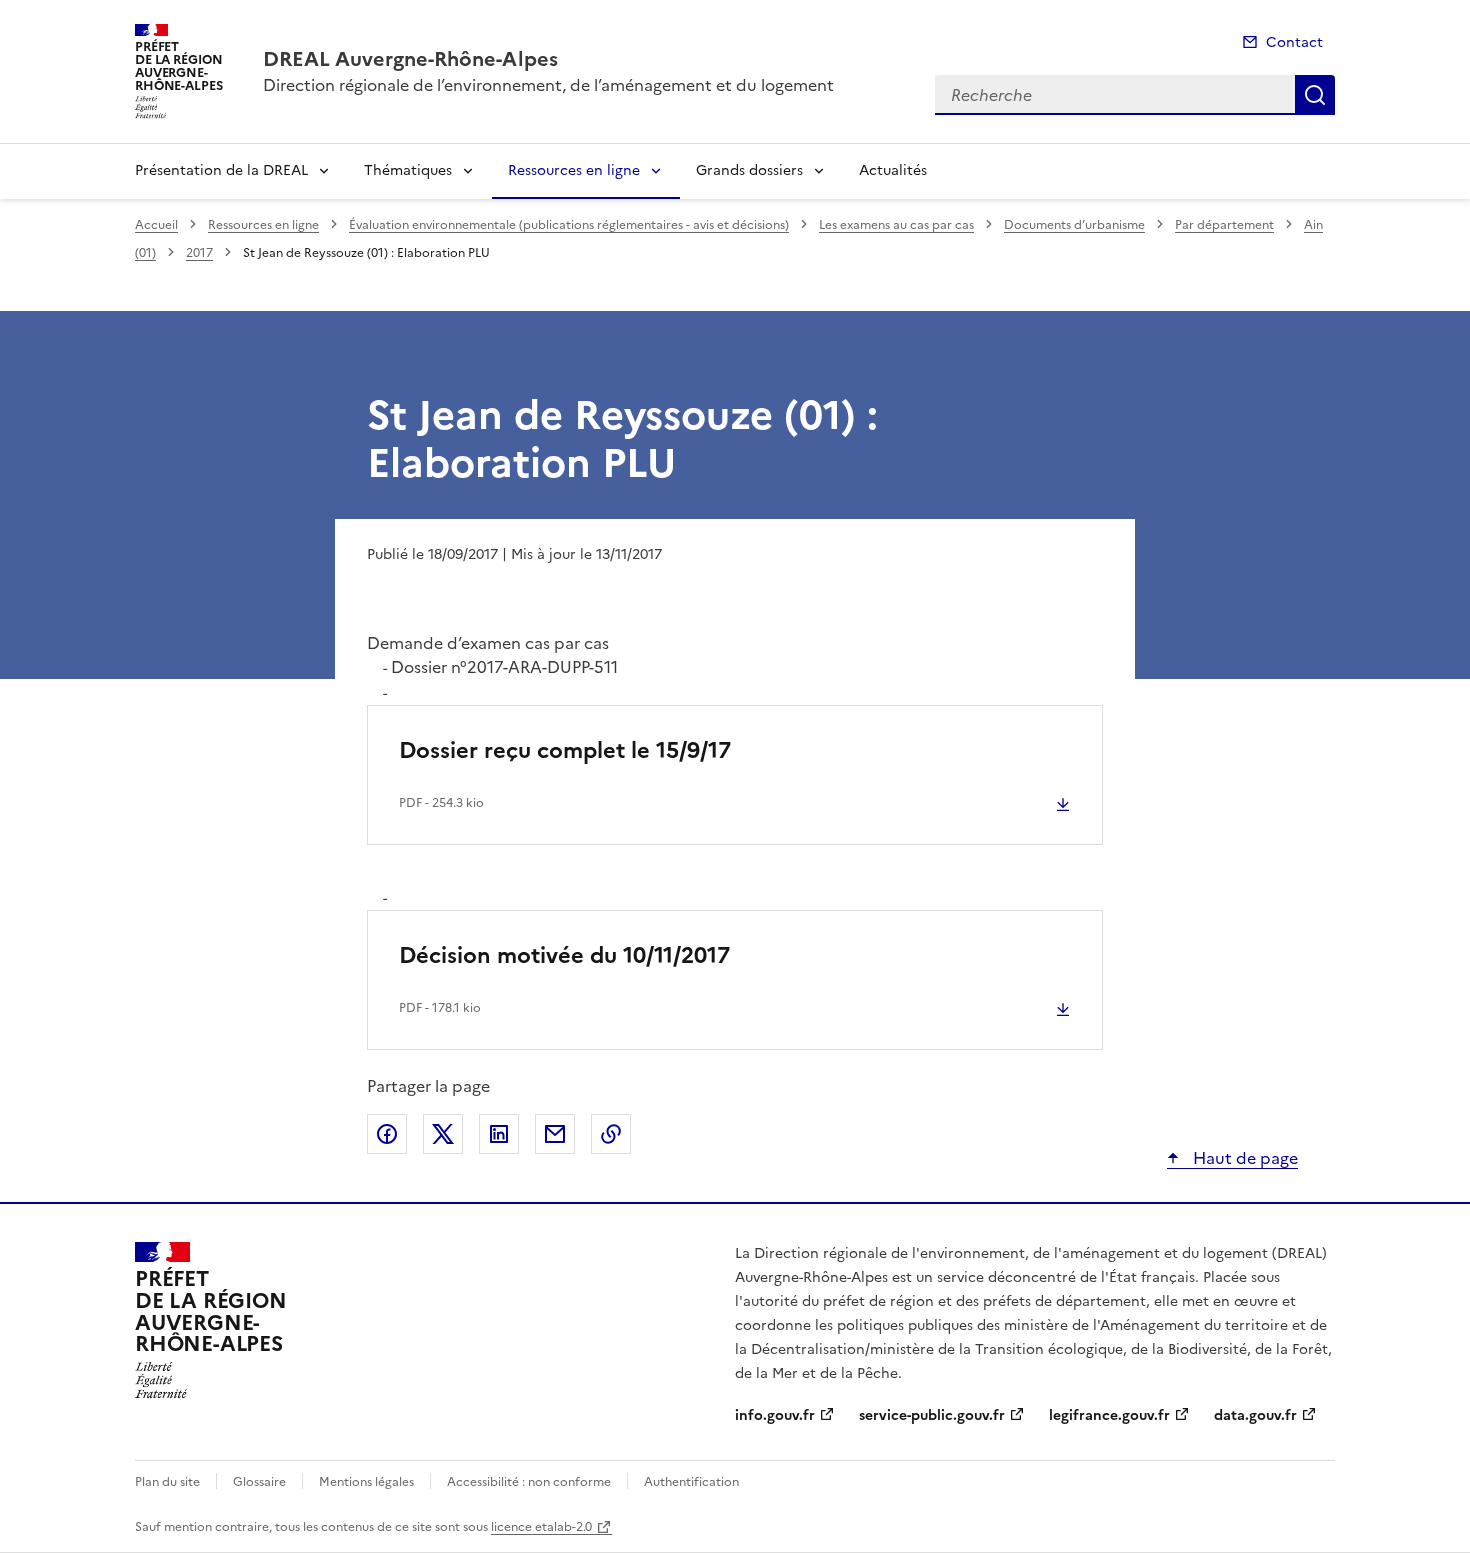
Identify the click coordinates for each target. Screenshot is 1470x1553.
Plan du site (167, 1482)
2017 (199, 253)
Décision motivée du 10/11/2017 (564, 955)
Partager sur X (443, 1134)
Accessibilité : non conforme (529, 1482)
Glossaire (259, 1482)
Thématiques (408, 170)
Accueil (156, 225)
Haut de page (1243, 1158)
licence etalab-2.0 (541, 1527)
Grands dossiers (749, 170)
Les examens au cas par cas (896, 225)
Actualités (893, 170)
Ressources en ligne (574, 170)
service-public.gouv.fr (932, 1415)
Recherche (1315, 95)
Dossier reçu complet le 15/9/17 (565, 750)
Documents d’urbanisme (1074, 225)
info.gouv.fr (775, 1415)
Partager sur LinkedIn (499, 1134)
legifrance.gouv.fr (1109, 1415)
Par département (1224, 225)
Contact (1294, 42)
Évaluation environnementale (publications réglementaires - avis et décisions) (569, 225)
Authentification (691, 1482)
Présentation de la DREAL (221, 170)
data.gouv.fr (1255, 1415)
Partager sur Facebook (387, 1134)
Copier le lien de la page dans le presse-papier (611, 1134)
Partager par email (555, 1134)
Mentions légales (366, 1482)
